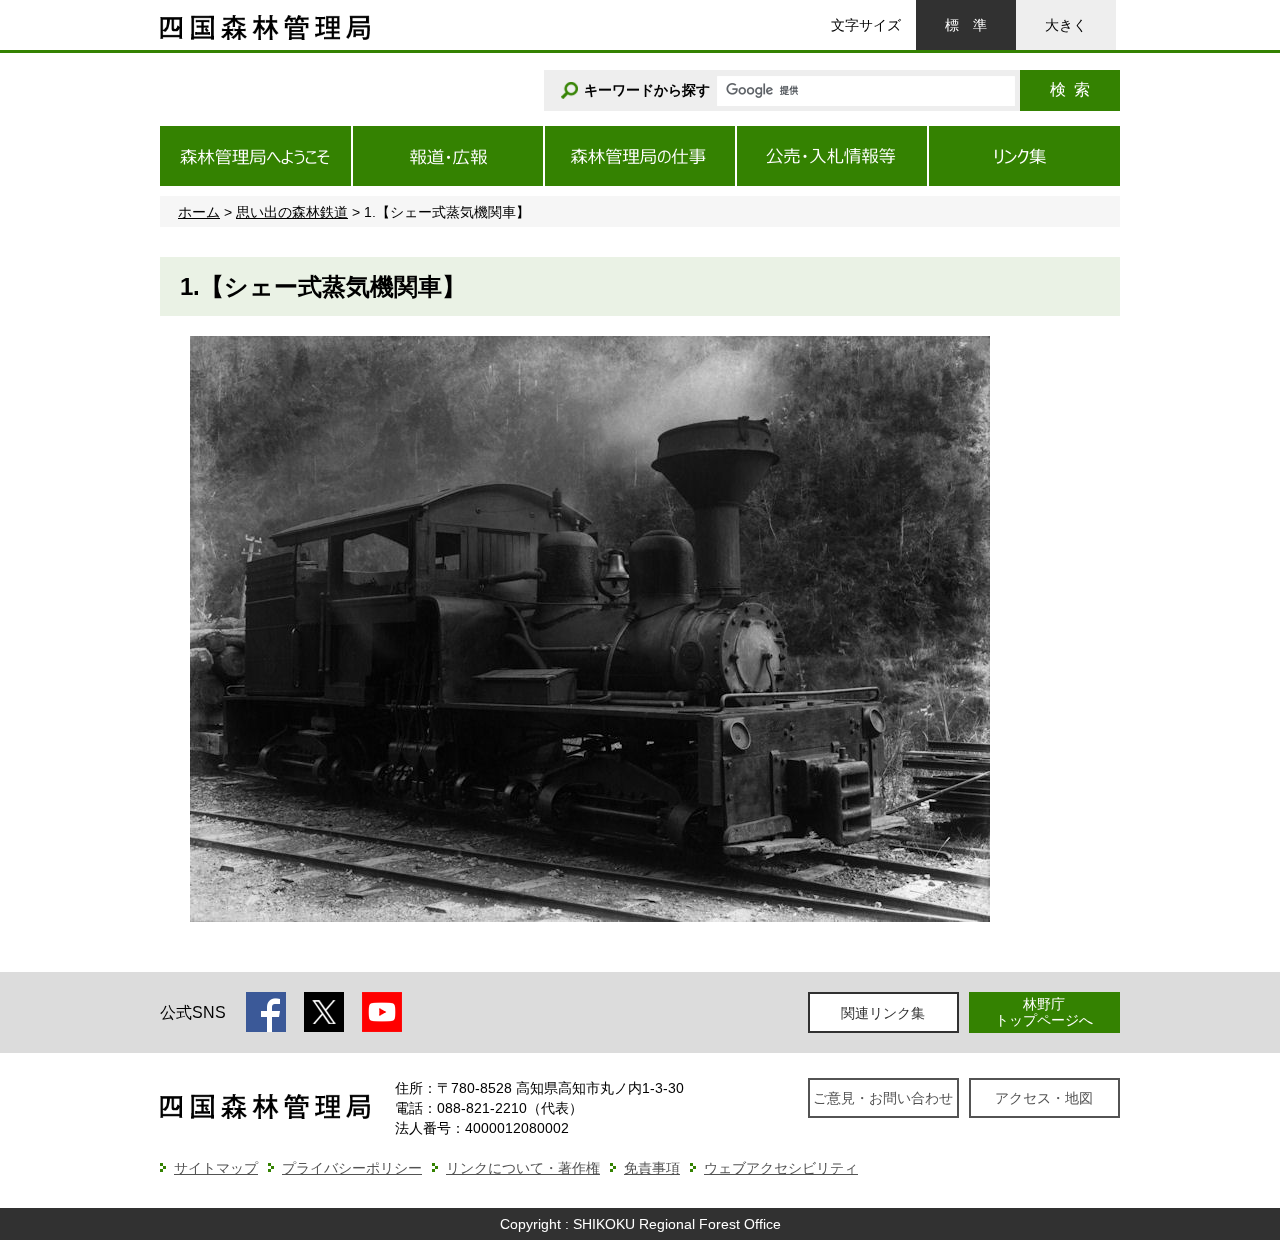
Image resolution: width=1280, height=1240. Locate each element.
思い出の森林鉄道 (292, 212)
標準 (966, 25)
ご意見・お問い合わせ (883, 1098)
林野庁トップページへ (1044, 1011)
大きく (1066, 25)
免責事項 (652, 1168)
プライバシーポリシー (352, 1168)
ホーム (199, 212)
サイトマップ (216, 1168)
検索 (1070, 89)
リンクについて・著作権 (523, 1168)
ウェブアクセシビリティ (781, 1168)
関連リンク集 (883, 1013)
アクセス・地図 (1044, 1098)
